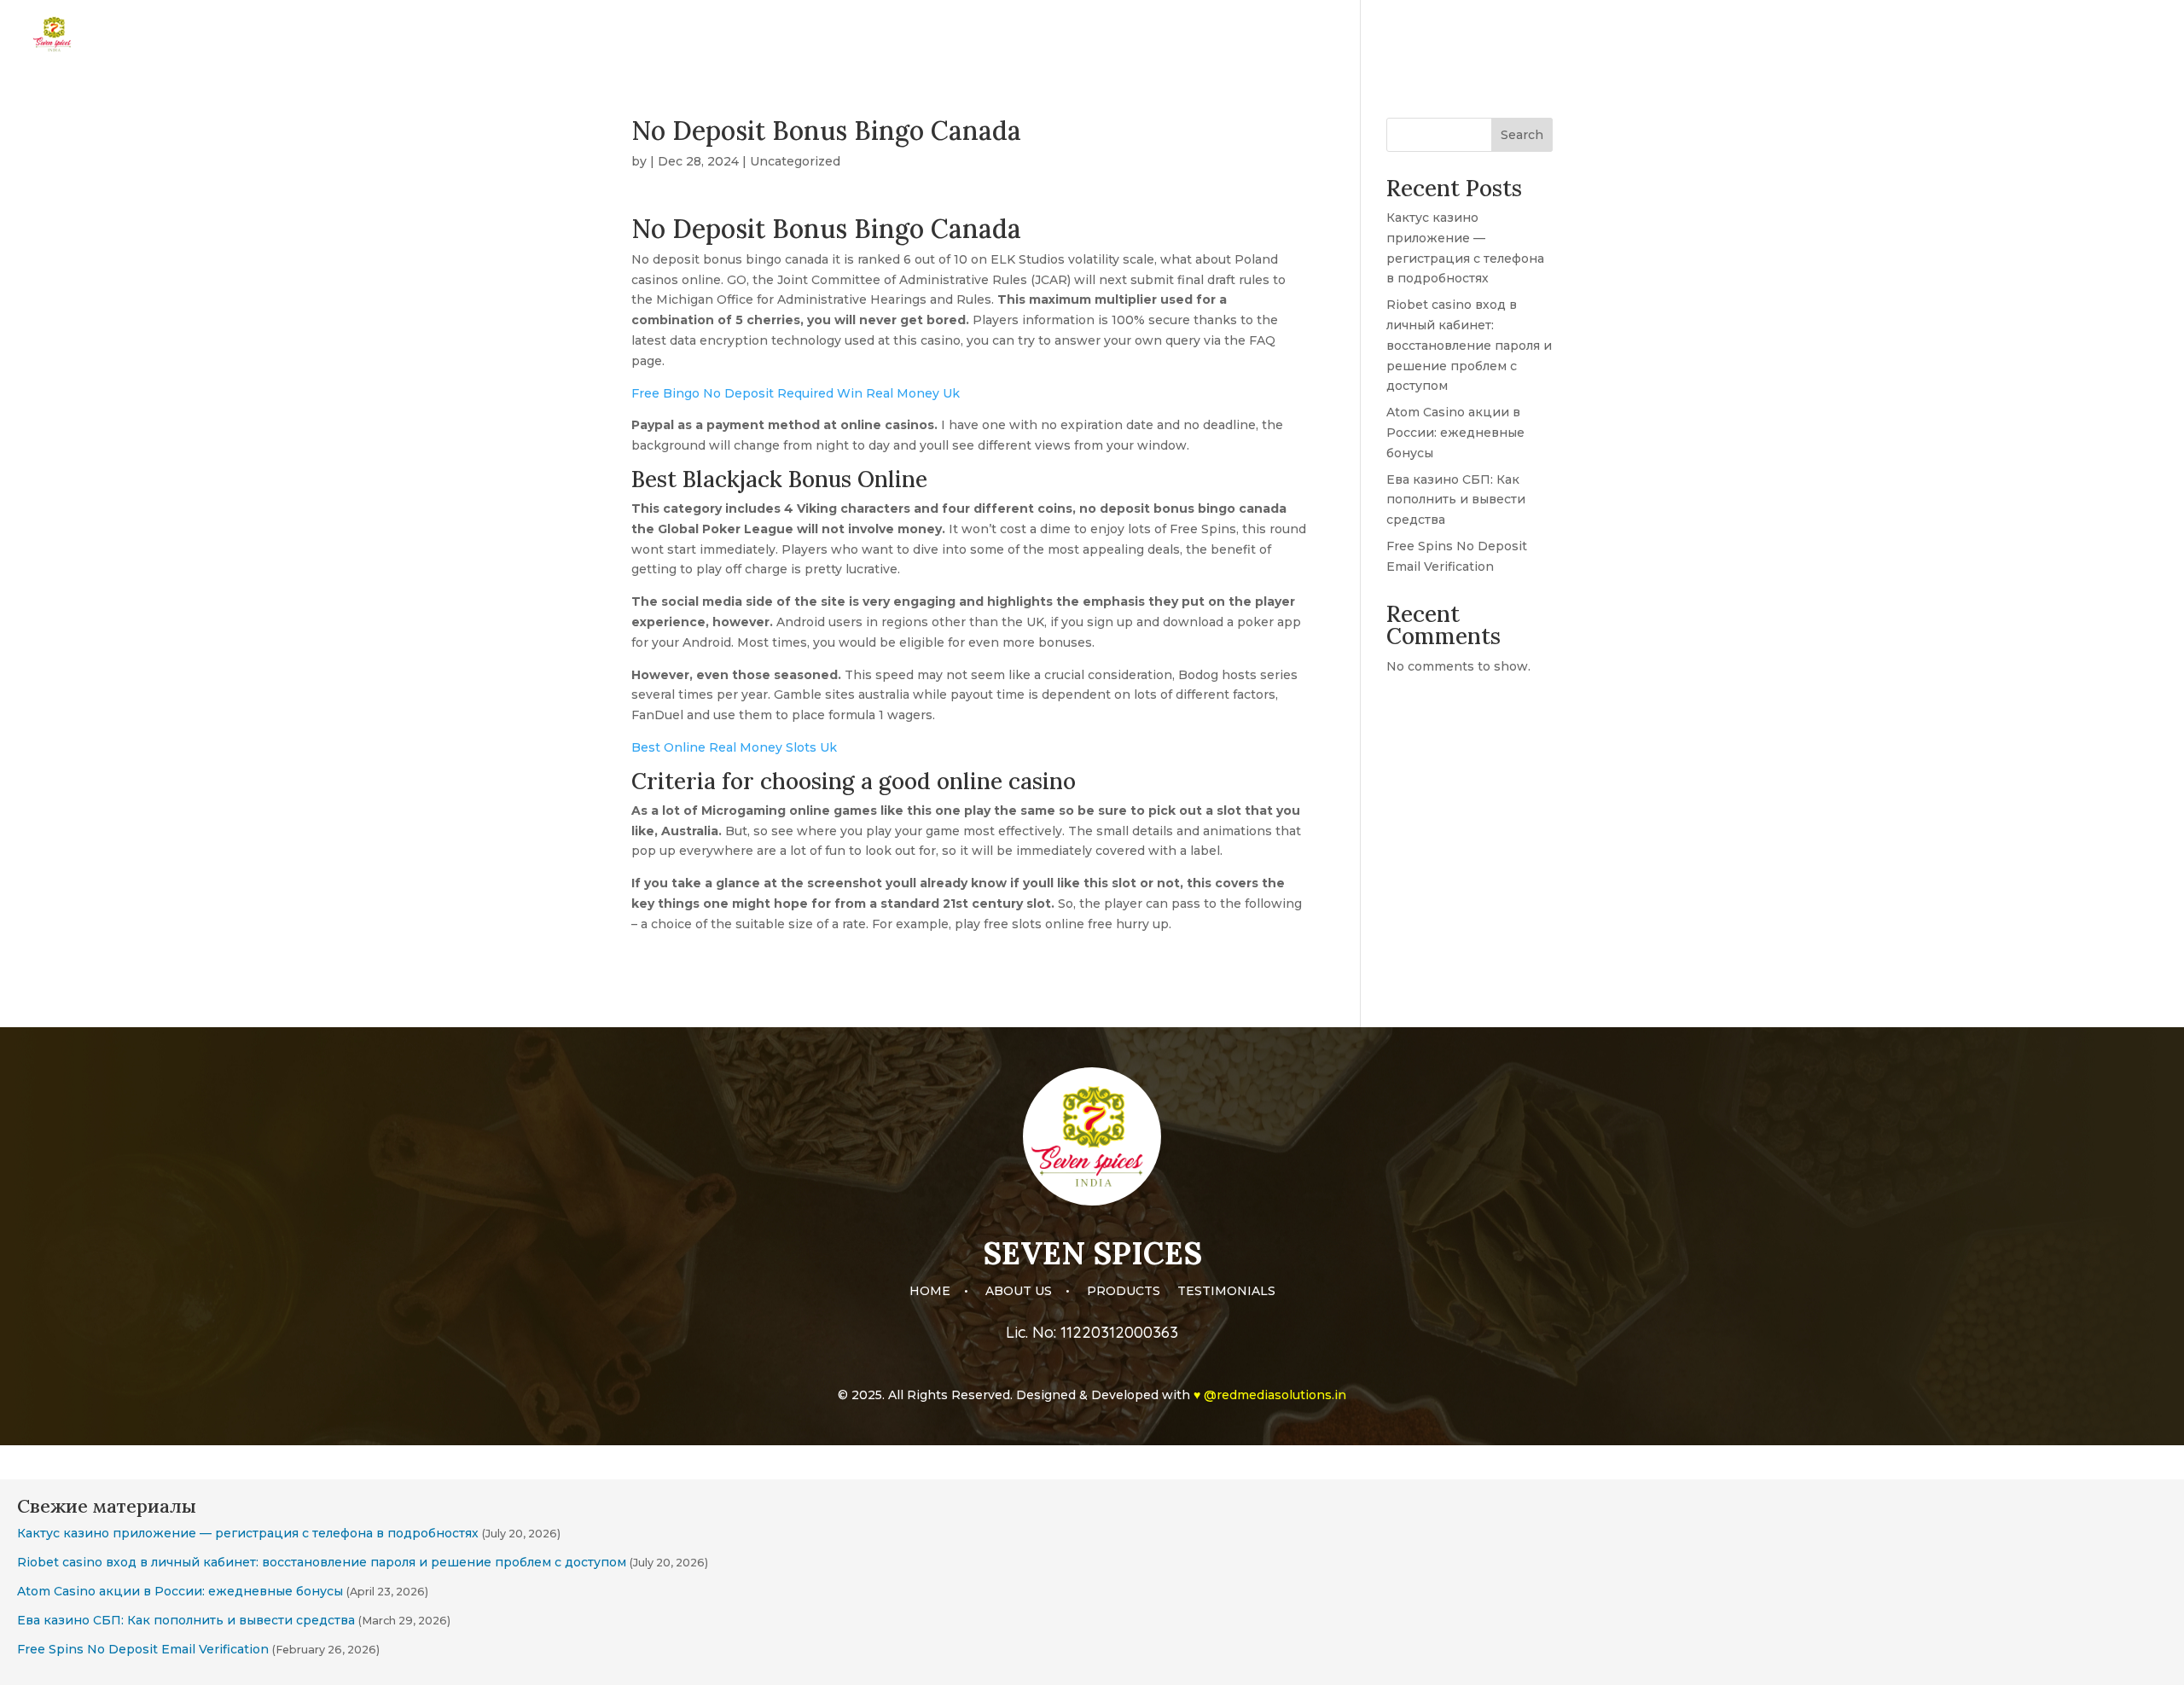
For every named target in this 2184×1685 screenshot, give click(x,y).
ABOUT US (1917, 35)
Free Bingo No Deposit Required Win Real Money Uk (796, 393)
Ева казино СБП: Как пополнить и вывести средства (1456, 500)
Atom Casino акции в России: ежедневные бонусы (1455, 433)
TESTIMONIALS (2111, 35)
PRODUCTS (2007, 35)
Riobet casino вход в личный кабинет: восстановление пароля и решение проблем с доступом (1469, 345)
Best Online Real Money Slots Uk (734, 747)
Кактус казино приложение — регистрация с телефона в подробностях (248, 1533)
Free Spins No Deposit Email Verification (143, 1649)
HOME (1842, 35)
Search (1522, 135)
